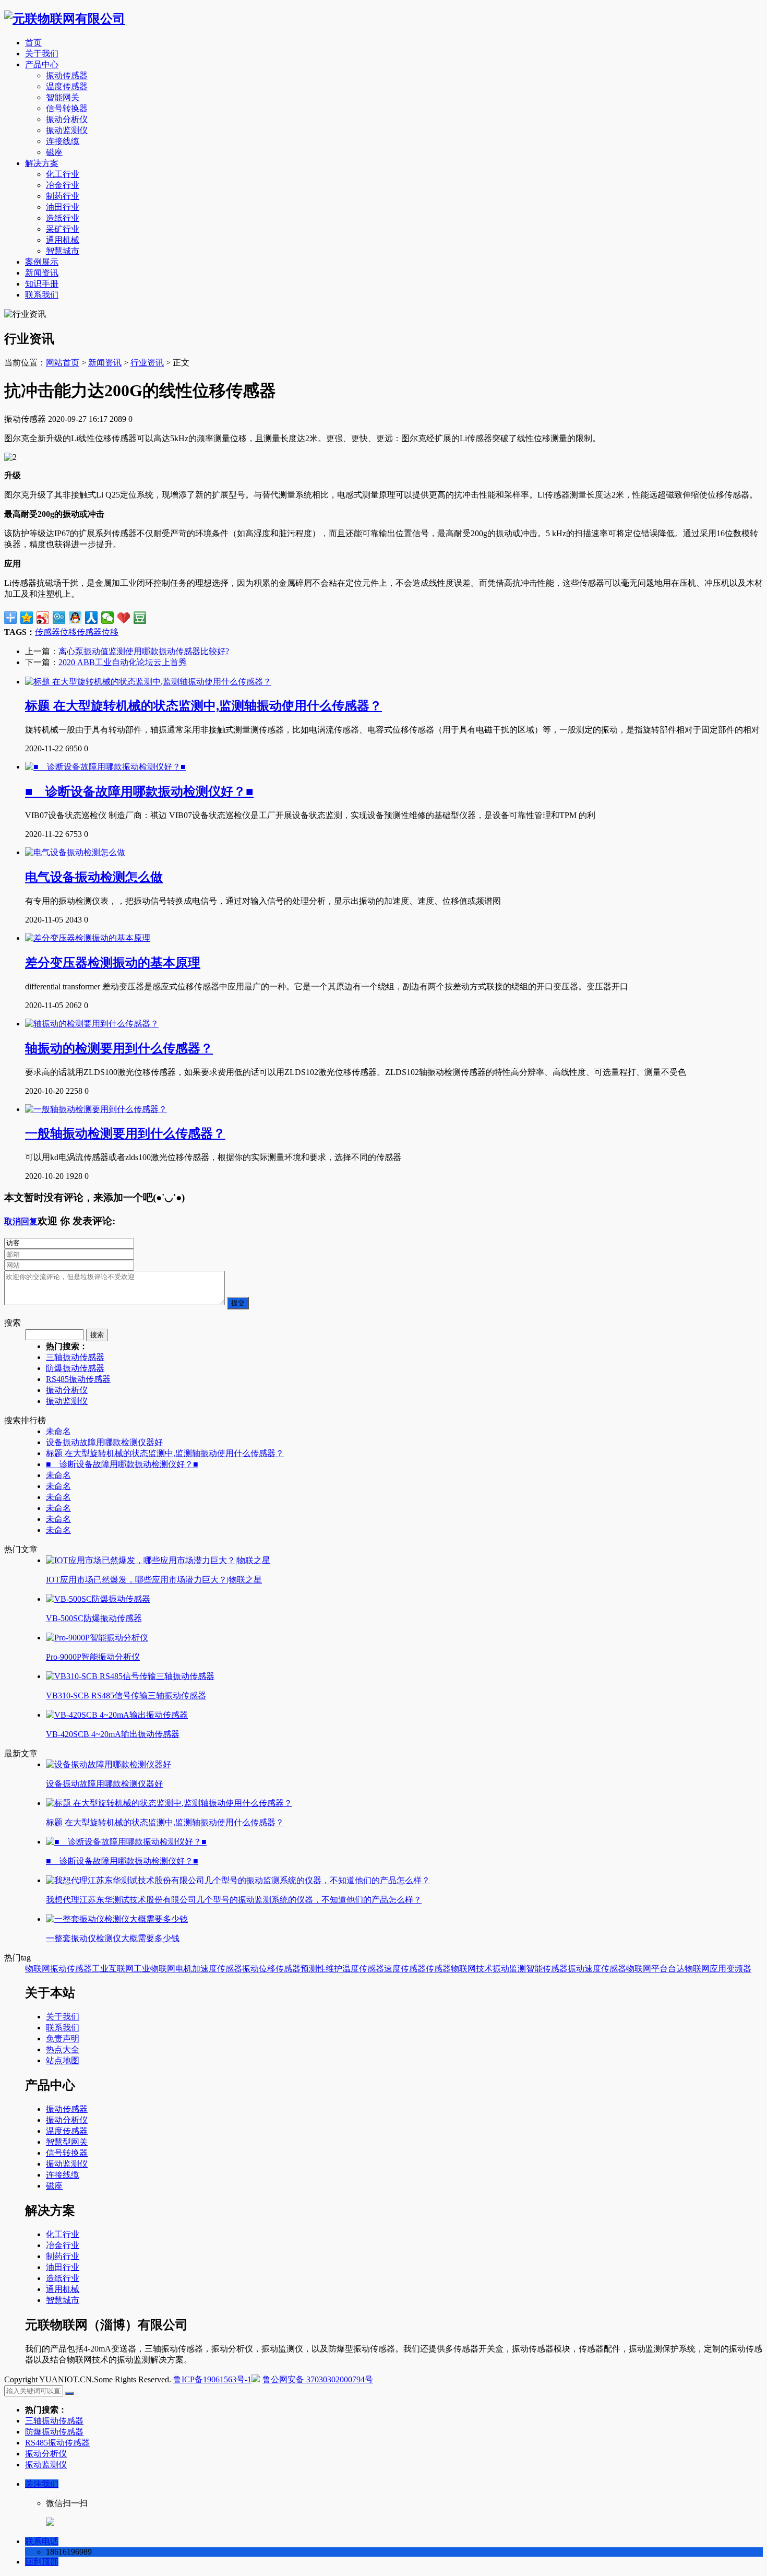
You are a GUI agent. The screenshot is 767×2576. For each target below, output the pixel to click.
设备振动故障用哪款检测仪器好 (104, 1442)
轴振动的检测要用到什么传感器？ (119, 1048)
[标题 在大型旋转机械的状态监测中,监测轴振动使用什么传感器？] (148, 682)
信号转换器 (67, 108)
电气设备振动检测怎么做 (94, 877)
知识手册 (42, 284)
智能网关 (63, 97)
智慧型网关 (67, 2142)
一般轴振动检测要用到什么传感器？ (125, 1133)
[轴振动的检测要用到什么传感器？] (92, 1024)
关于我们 (42, 54)
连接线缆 (63, 141)
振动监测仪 (67, 130)
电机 (184, 1969)
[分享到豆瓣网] (140, 618)
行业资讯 (147, 363)
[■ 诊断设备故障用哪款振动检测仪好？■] (105, 767)
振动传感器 (67, 75)
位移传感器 (81, 632)
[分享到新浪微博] (43, 618)
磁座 (54, 152)
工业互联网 (113, 1969)
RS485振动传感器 (78, 1379)
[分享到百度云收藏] (124, 618)
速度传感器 (405, 1969)
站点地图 (63, 2060)
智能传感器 (547, 1969)
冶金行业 (63, 185)
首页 (33, 43)
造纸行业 (63, 218)
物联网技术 (472, 1969)
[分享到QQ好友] (75, 618)
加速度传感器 (217, 1969)
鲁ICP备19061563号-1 (212, 2379)
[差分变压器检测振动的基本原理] (88, 938)
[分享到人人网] (92, 618)
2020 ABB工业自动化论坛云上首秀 (123, 662)
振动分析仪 (67, 119)
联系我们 (42, 295)
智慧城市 (63, 251)
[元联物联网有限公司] (65, 19)
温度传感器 (67, 86)
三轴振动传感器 (75, 1357)
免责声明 (63, 2039)
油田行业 (63, 207)
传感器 (47, 632)
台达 (676, 1969)
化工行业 (63, 174)
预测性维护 (321, 1969)
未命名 (58, 1431)
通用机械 (63, 240)
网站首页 (63, 363)
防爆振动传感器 (75, 1368)
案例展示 (42, 262)
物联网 (38, 1969)
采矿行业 (63, 229)
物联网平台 (647, 1969)
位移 (110, 632)
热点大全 (63, 2049)
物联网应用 (705, 1969)
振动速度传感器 (597, 1969)
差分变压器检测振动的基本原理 (113, 963)
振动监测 (509, 1969)
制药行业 (63, 196)
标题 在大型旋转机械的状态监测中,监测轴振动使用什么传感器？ (203, 706)
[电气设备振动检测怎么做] (75, 852)
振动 (250, 1969)
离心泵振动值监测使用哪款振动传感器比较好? (144, 651)
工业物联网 (154, 1969)
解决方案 (42, 163)
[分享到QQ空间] (27, 618)
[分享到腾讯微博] (59, 618)
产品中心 (42, 64)
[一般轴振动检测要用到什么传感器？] (96, 1109)
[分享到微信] (108, 618)
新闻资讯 (42, 273)
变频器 (739, 1969)
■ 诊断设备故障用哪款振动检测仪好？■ (139, 791)
